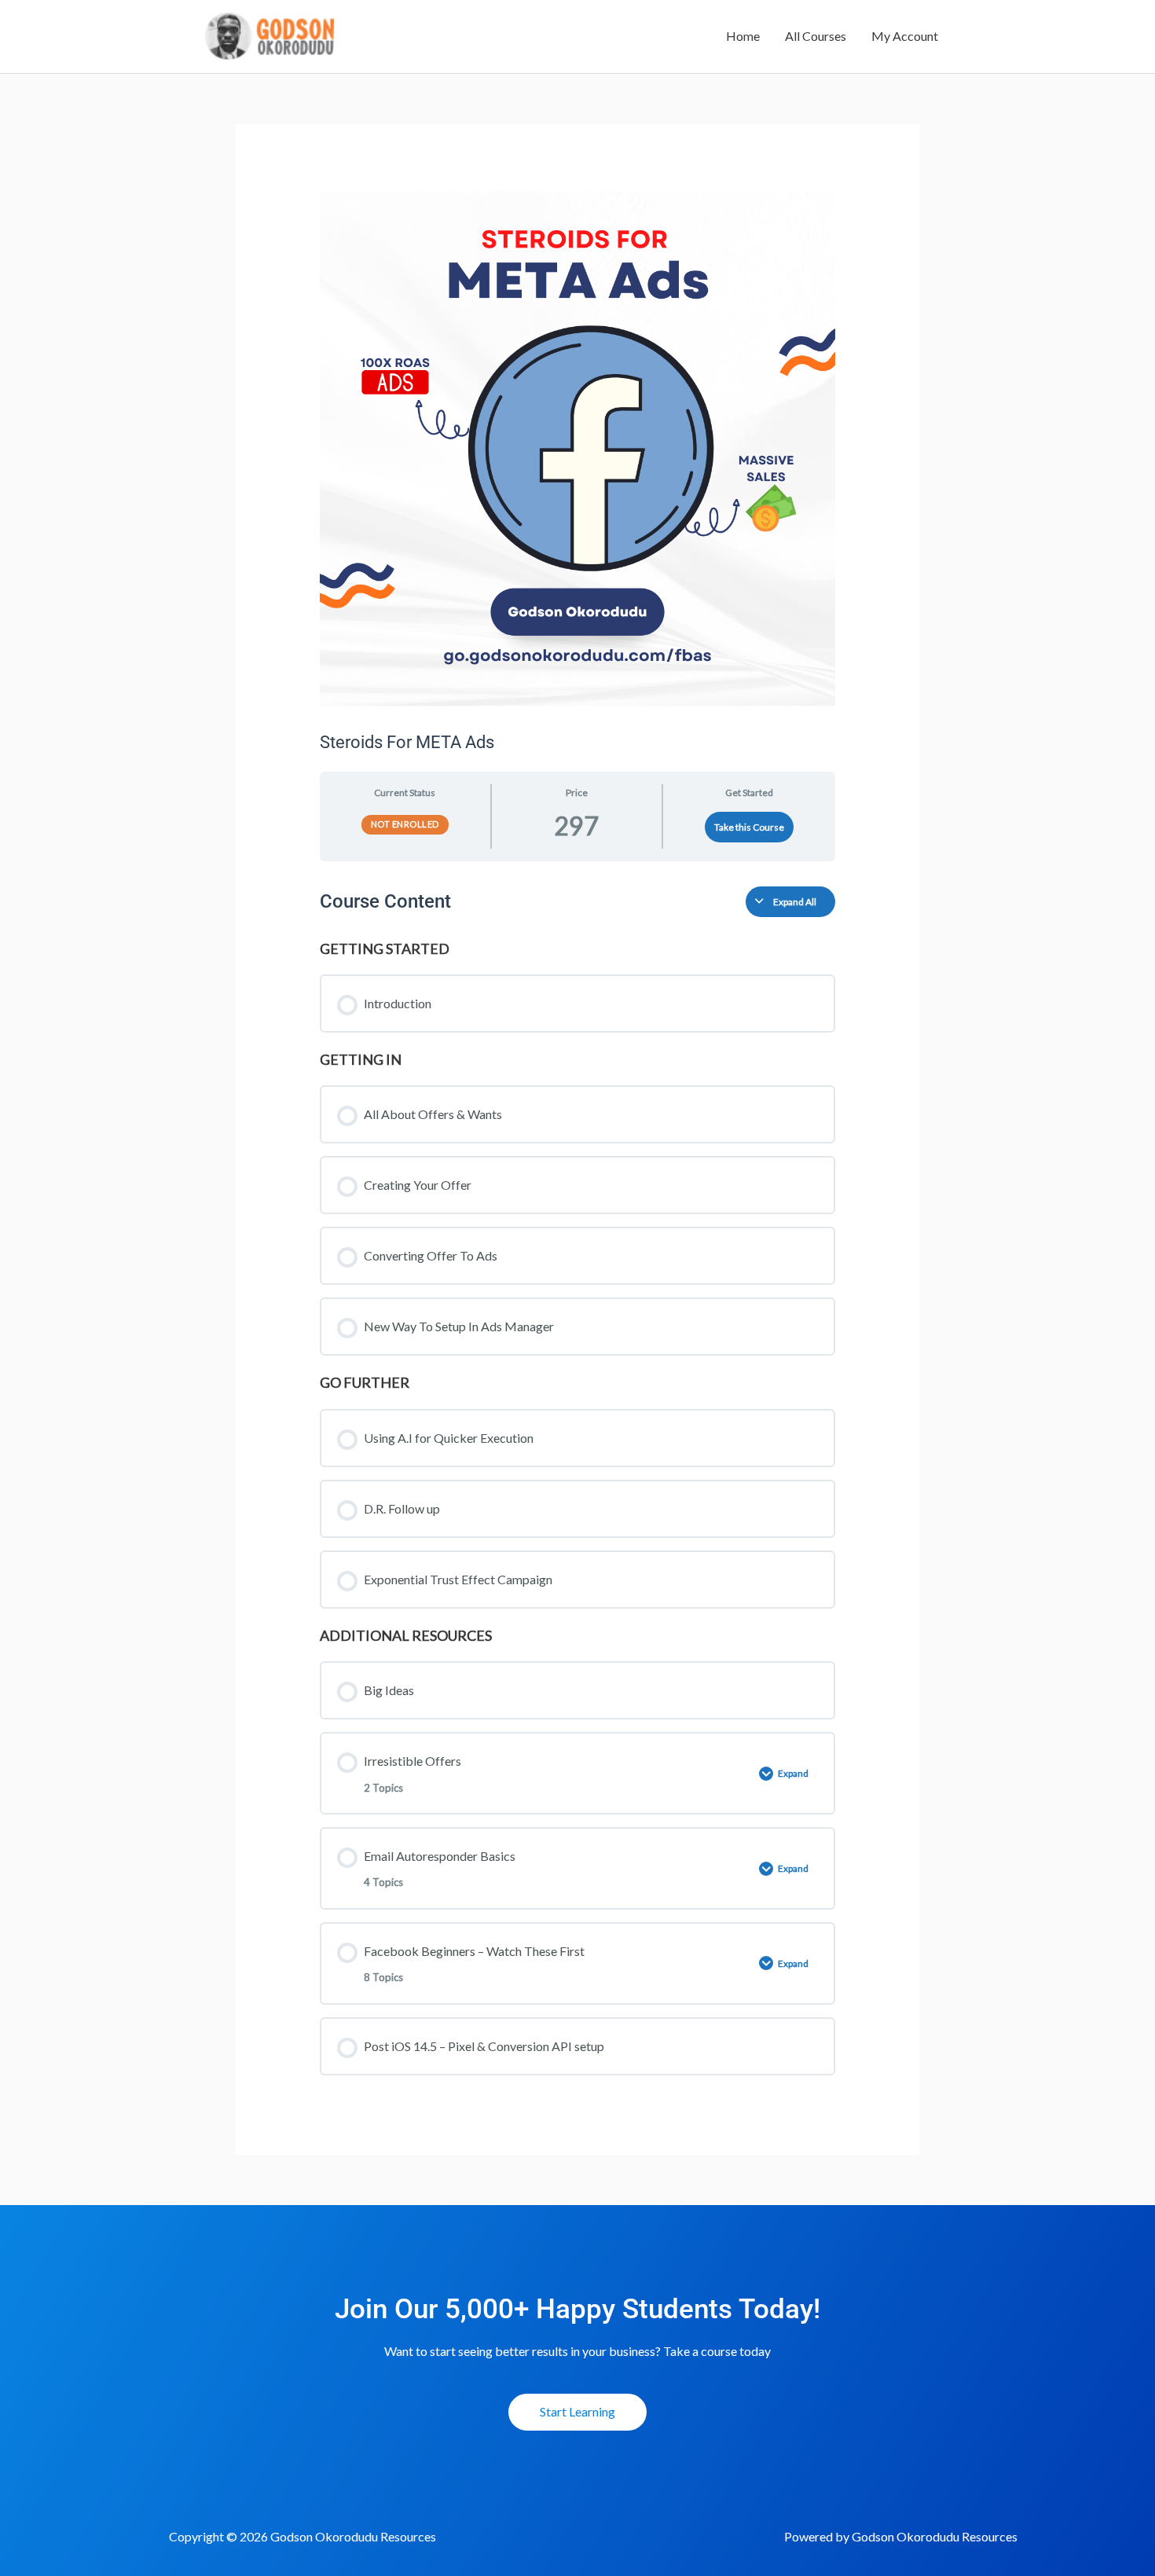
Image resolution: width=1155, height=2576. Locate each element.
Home (743, 36)
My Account (905, 36)
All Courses (816, 36)
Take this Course (749, 827)
